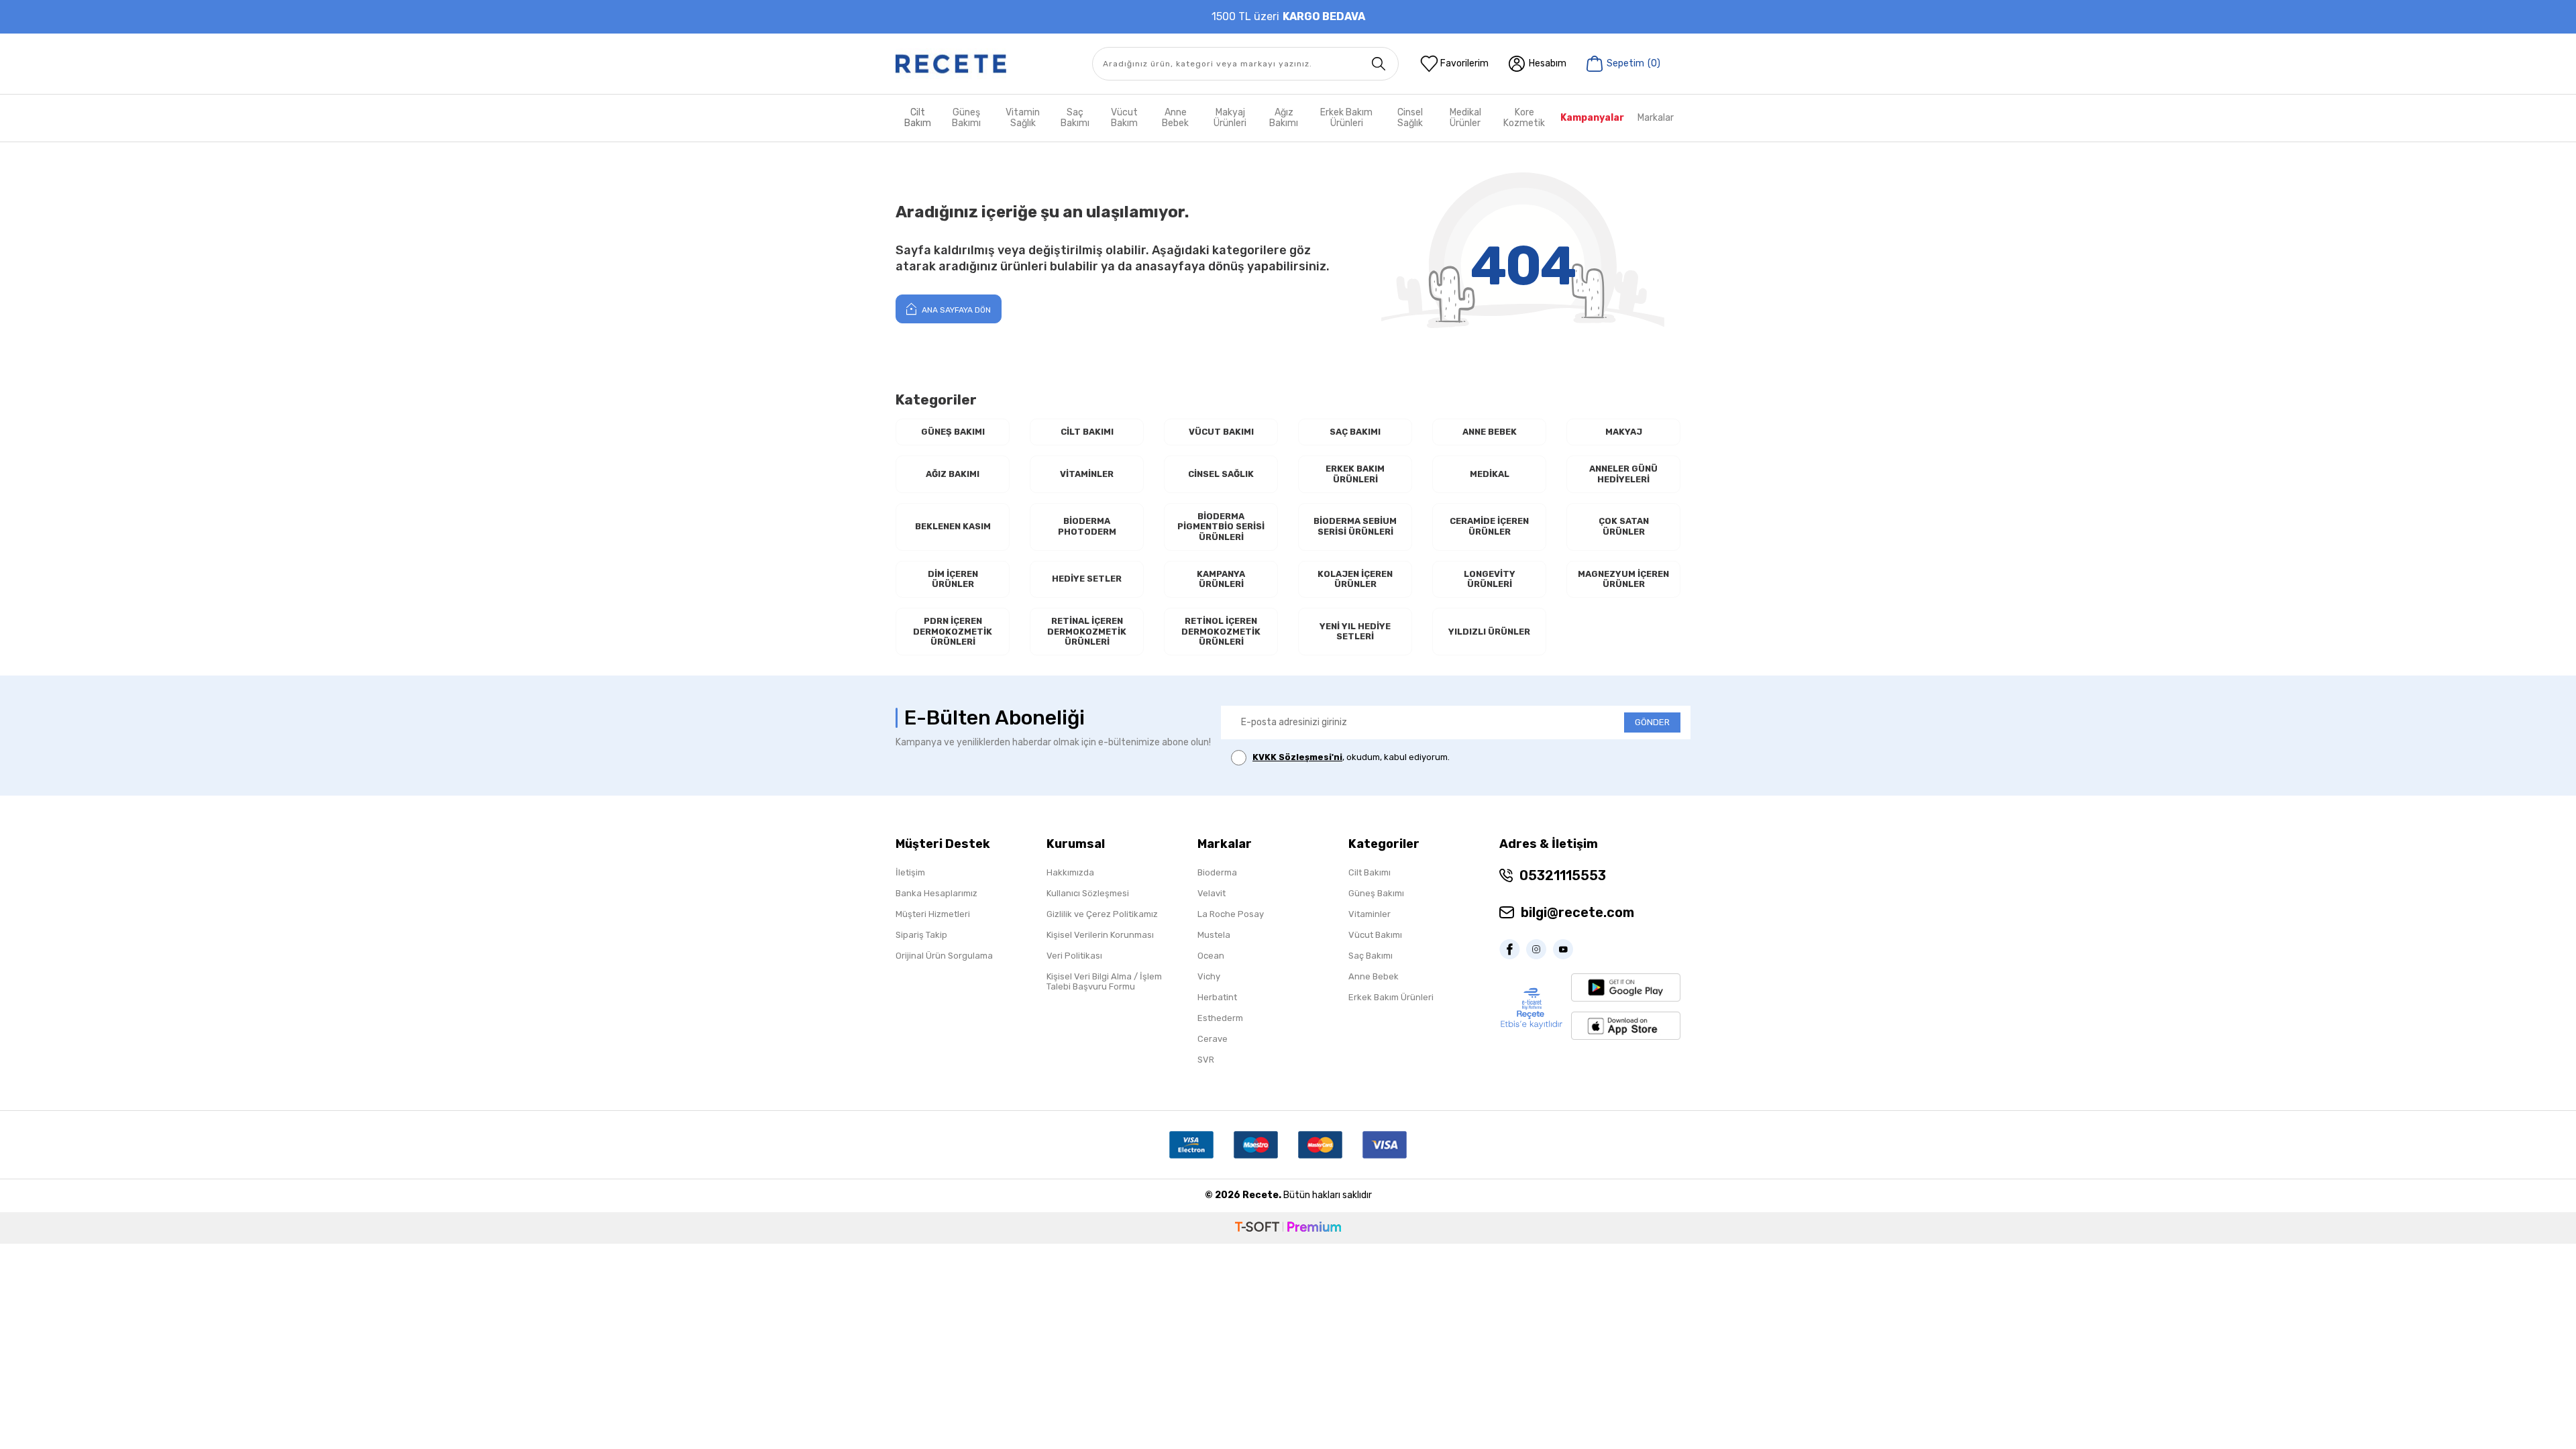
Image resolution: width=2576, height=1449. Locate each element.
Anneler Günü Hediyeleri (1623, 474)
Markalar (1656, 118)
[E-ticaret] (1288, 1228)
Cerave (1213, 1039)
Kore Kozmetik (1524, 118)
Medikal (1490, 474)
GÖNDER (1652, 722)
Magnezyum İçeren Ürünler (1623, 579)
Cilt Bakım (918, 118)
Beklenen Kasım (953, 526)
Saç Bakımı (1075, 118)
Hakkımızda (1070, 872)
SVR (1206, 1060)
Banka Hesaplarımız (936, 893)
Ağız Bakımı (1284, 118)
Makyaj (1624, 432)
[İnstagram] (1540, 949)
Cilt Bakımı (1087, 432)
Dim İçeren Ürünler (953, 579)
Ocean (1211, 956)
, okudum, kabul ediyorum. (1351, 757)
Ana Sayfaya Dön (955, 310)
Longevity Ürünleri (1490, 579)
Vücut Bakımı (1221, 432)
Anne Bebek (1175, 118)
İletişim (910, 872)
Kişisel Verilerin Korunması (1100, 935)
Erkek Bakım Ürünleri (1346, 118)
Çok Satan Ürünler (1624, 526)
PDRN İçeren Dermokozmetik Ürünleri (953, 631)
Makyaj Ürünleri (1230, 118)
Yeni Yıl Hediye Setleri (1355, 632)
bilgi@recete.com (1577, 912)
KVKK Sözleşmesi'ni (1297, 757)
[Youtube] (1566, 949)
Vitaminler (1087, 474)
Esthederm (1220, 1018)
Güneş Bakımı (966, 118)
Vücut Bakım (1124, 118)
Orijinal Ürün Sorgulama (944, 956)
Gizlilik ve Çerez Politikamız (1102, 914)
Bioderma (1217, 872)
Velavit (1212, 893)
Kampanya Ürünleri (1221, 579)
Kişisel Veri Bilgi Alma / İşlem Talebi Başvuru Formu (1104, 981)
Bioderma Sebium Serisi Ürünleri (1355, 526)
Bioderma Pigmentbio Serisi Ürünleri (1221, 527)
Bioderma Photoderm (1087, 526)
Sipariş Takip (921, 935)
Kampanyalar (1592, 118)
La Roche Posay (1231, 914)
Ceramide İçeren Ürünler (1489, 526)
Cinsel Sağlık (1410, 118)
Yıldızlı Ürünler (1489, 632)
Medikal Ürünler (1465, 118)
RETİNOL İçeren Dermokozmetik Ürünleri (1221, 631)
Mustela (1214, 935)
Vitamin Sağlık (1023, 118)
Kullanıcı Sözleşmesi (1088, 893)
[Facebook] (1513, 949)
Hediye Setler (1087, 579)
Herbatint (1217, 997)
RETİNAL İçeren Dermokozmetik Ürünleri (1087, 631)
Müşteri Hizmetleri (933, 914)
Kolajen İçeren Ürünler (1355, 579)
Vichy (1209, 976)
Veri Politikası (1074, 956)
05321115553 (1563, 875)
